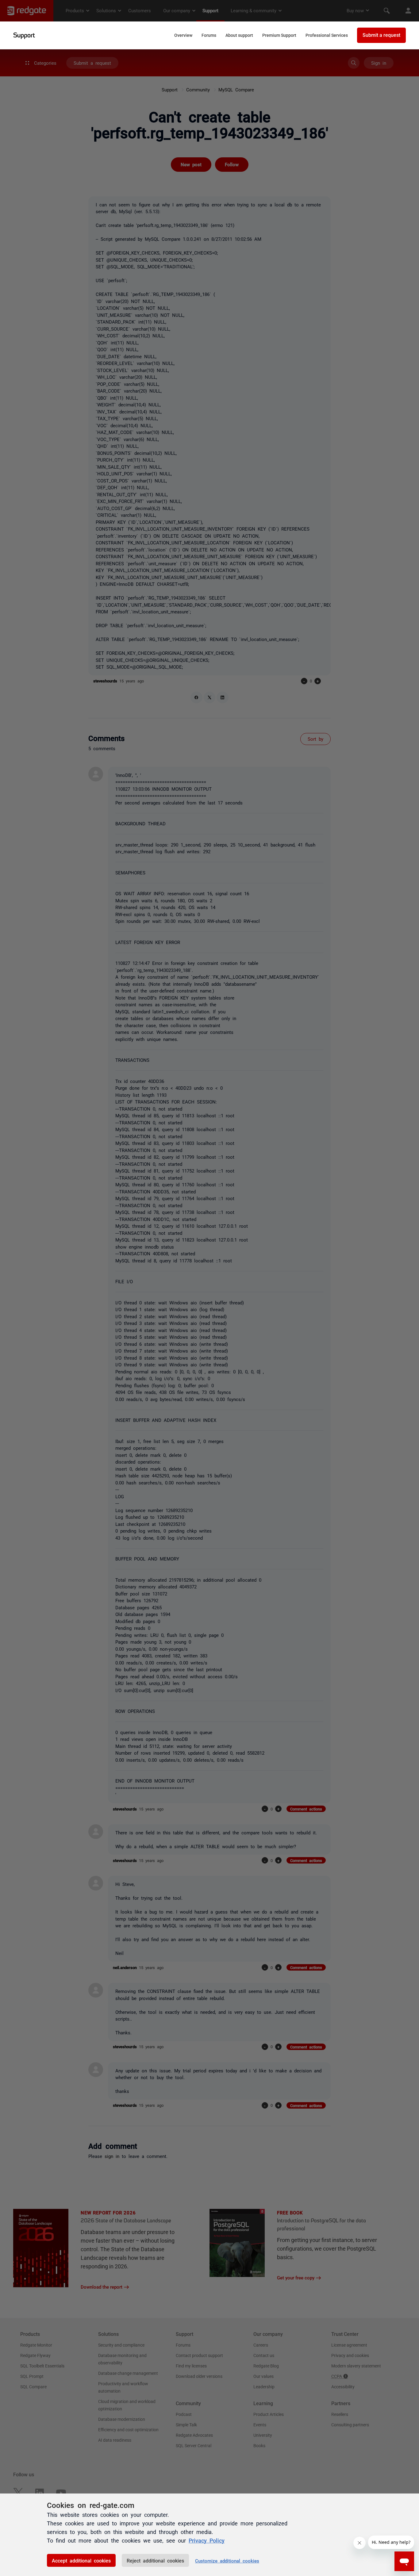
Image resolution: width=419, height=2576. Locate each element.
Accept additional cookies (81, 2560)
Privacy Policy (207, 2540)
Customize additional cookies (227, 2561)
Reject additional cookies (155, 2560)
